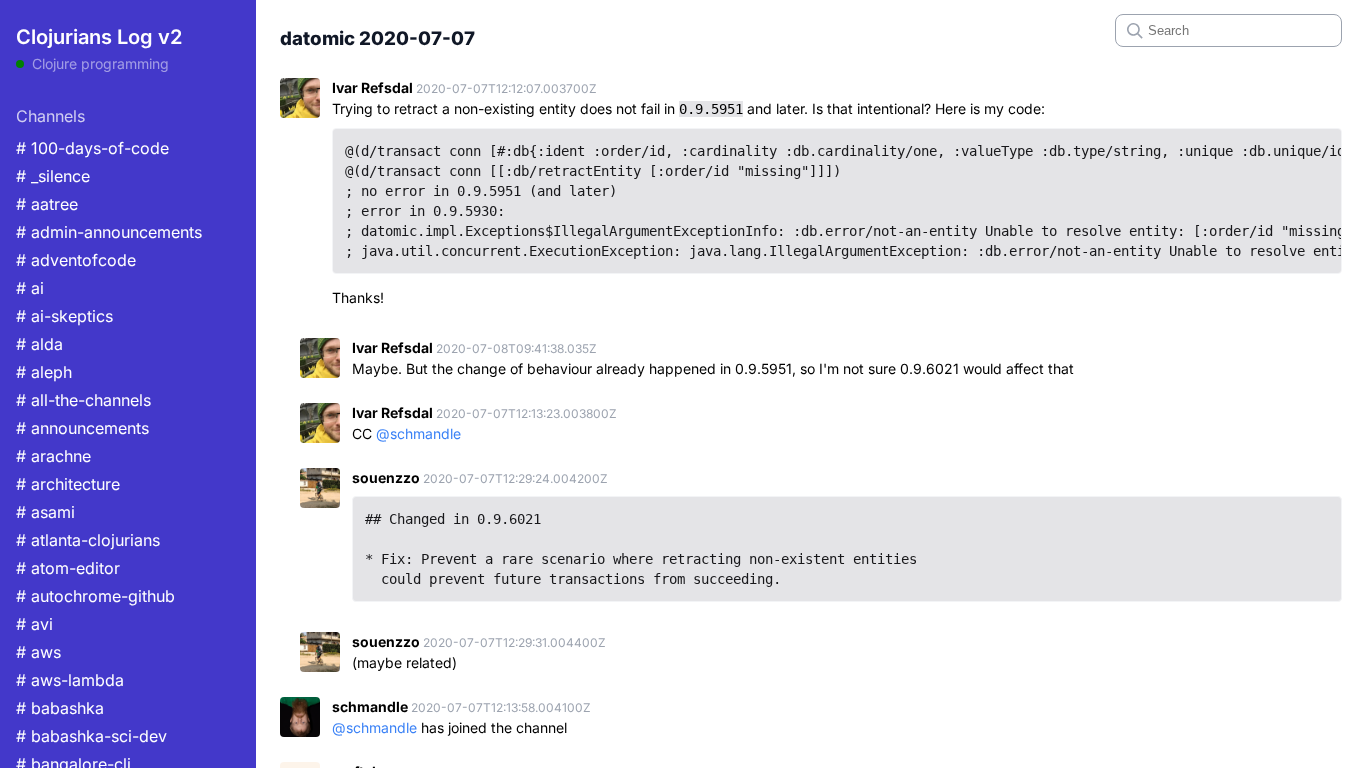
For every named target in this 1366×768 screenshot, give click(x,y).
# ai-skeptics (64, 316)
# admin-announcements (109, 232)
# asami (45, 512)
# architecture (68, 484)
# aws (38, 652)
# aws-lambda (70, 680)
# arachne (53, 456)
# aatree (47, 204)
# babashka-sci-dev (91, 736)
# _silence (53, 176)
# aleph (44, 372)
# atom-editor (68, 568)
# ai (30, 288)
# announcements (82, 428)
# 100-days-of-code (92, 148)
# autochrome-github (95, 596)
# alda (39, 344)
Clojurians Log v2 (99, 37)
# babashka (60, 708)
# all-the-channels (83, 400)
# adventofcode (76, 260)
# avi (34, 624)
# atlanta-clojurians (88, 540)
